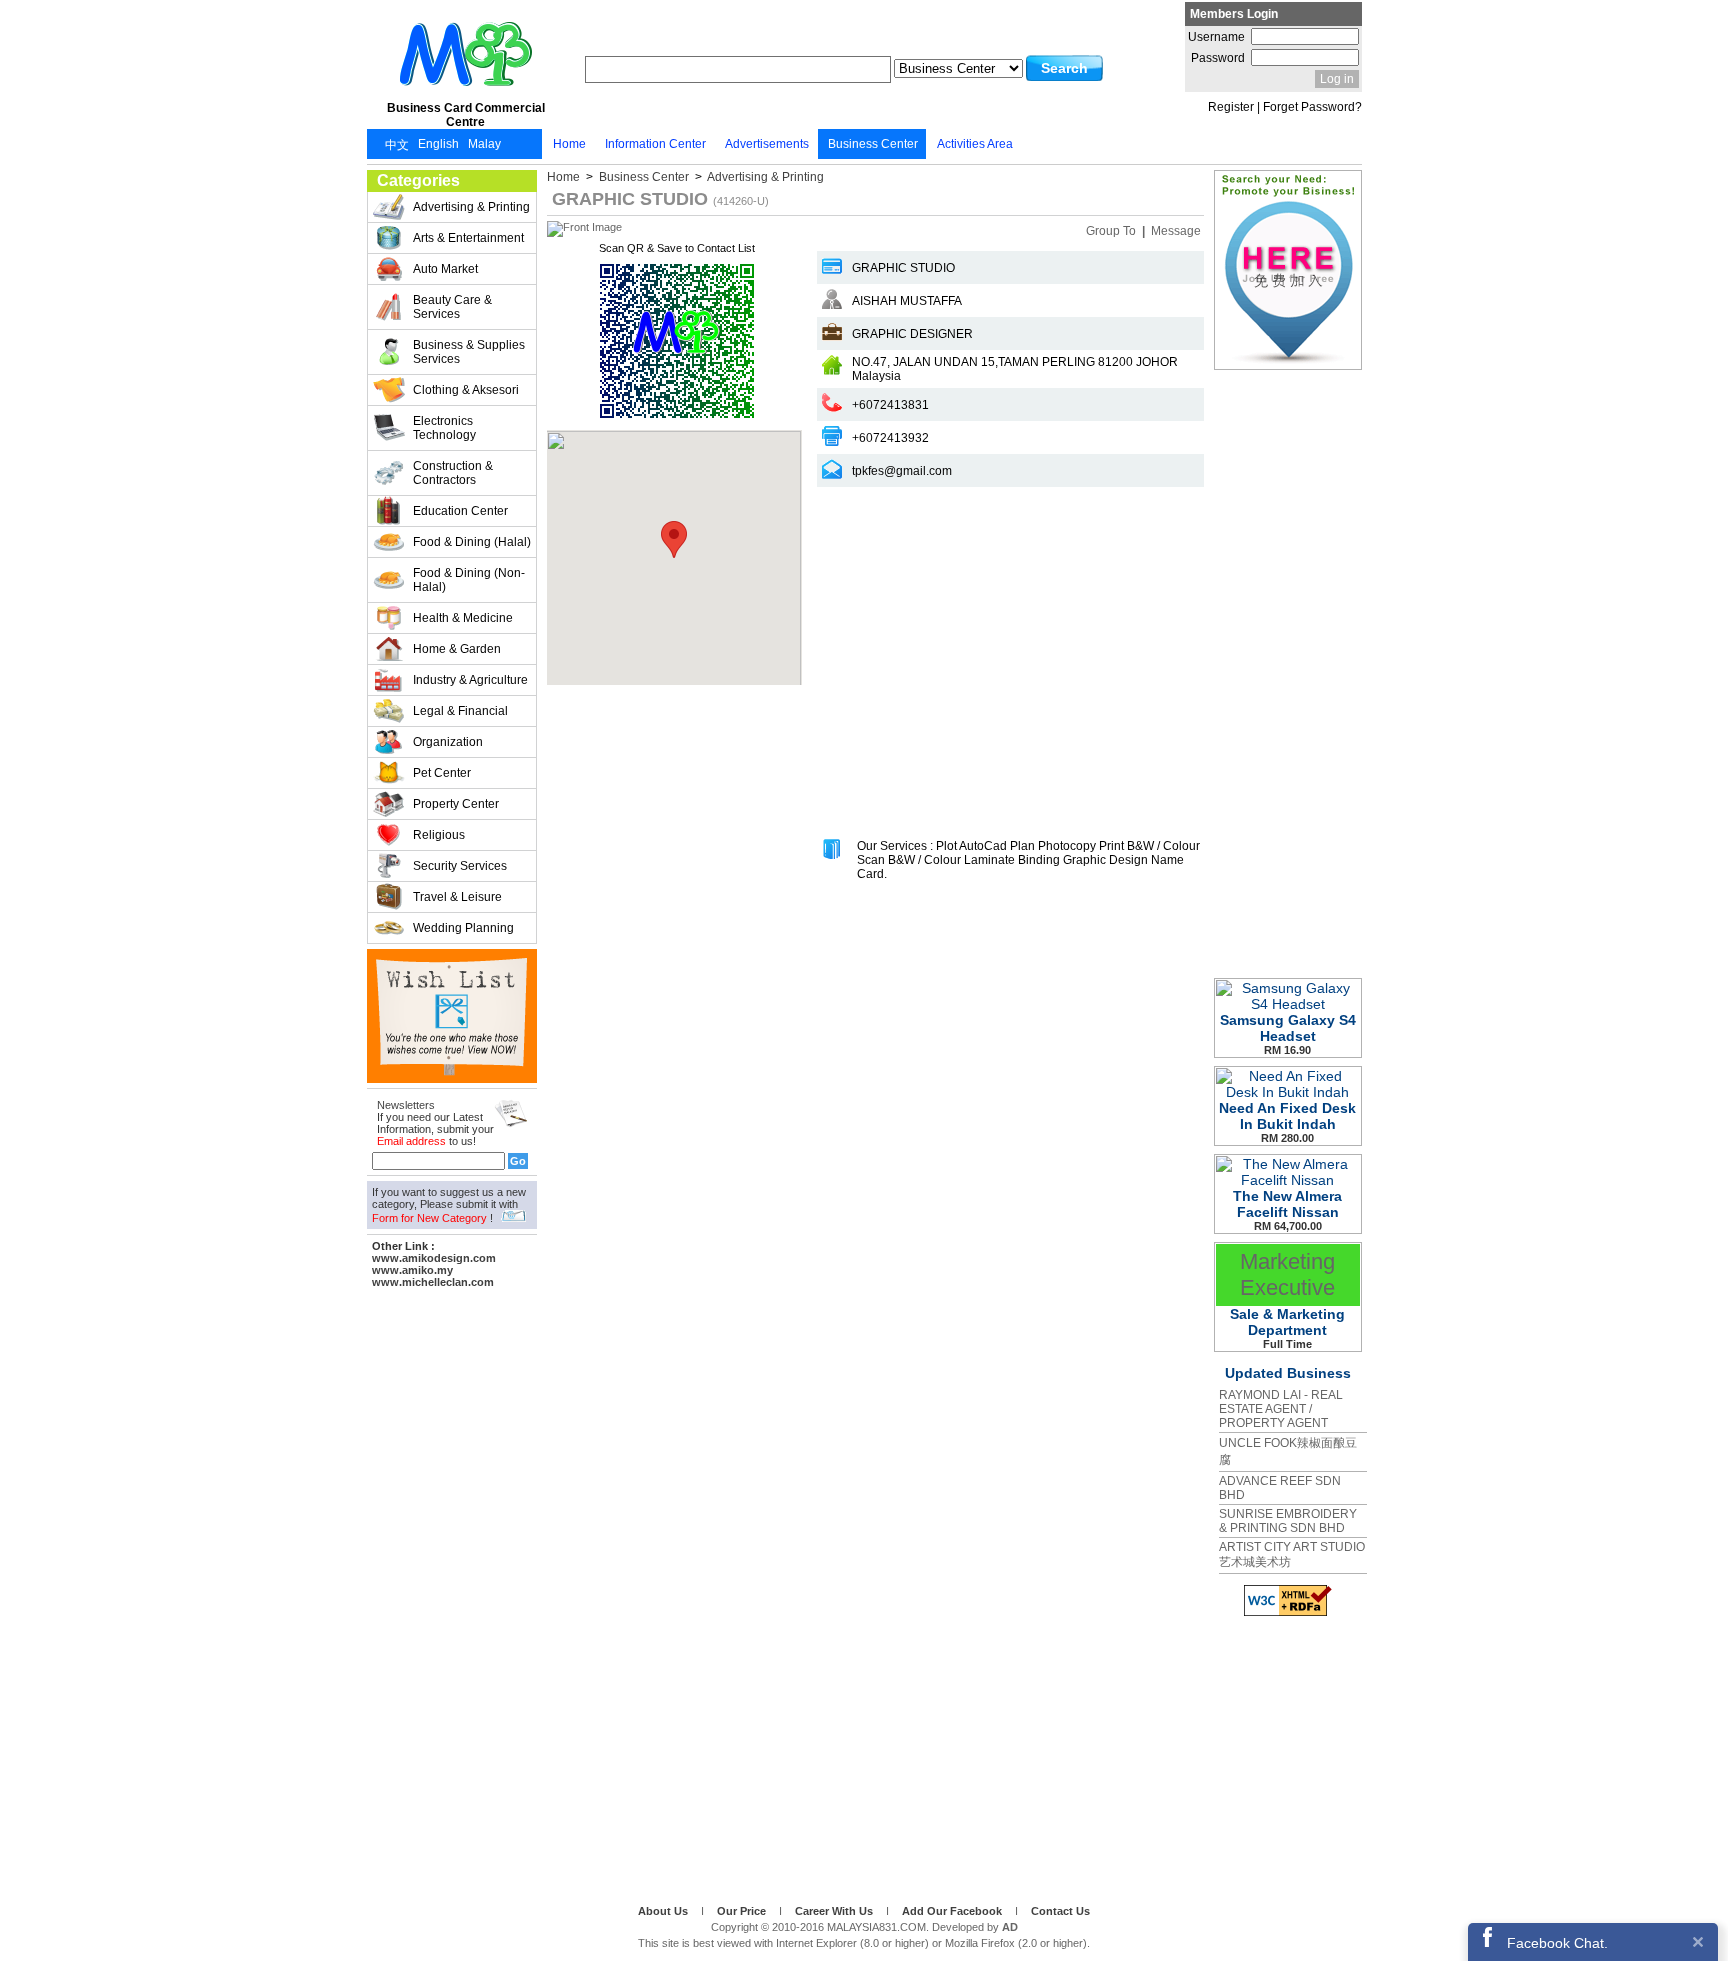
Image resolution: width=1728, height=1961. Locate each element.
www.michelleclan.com (433, 1282)
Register (1231, 107)
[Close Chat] (1698, 1941)
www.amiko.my (412, 1270)
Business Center (644, 177)
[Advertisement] (452, 1593)
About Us (664, 1911)
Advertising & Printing (764, 177)
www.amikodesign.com (434, 1258)
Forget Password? (1312, 107)
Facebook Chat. (1557, 1943)
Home (565, 177)
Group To (1112, 231)
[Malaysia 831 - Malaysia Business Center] (466, 94)
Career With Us (835, 1911)
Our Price (743, 1911)
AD (1010, 1927)
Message (1176, 231)
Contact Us (1060, 1911)
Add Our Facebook (953, 1911)
